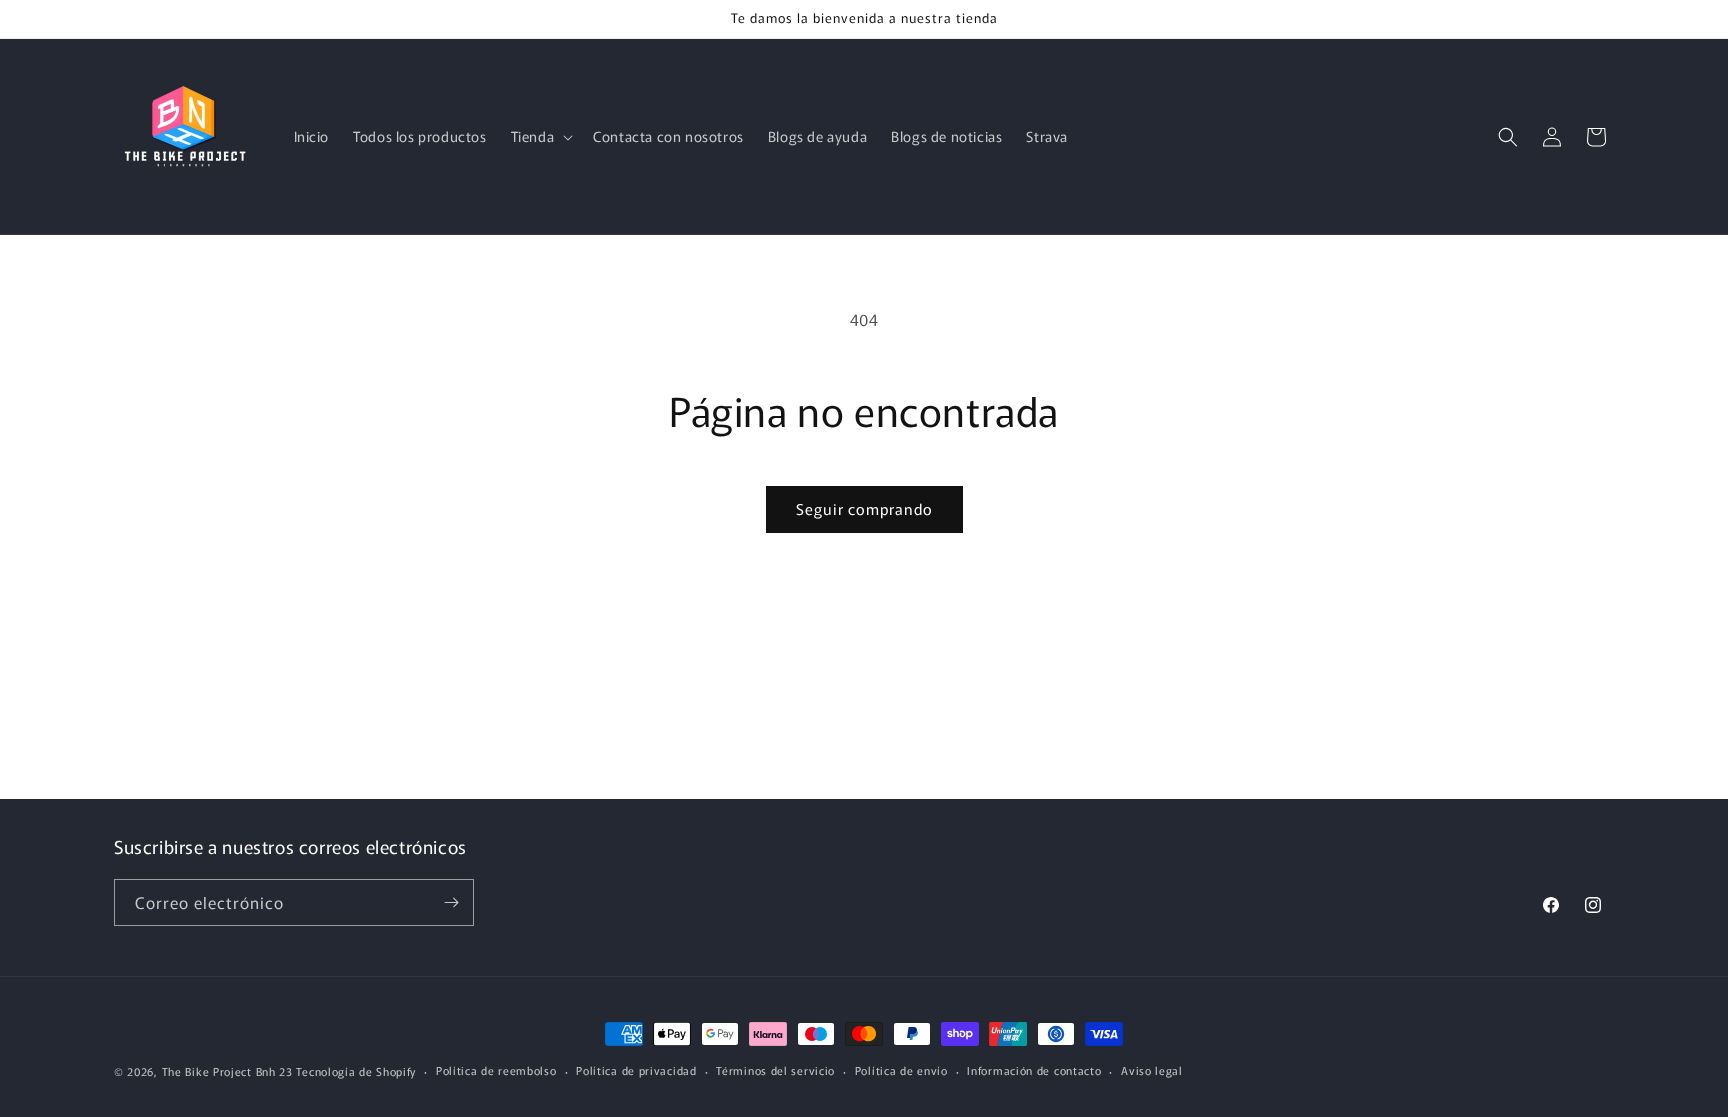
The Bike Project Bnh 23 (227, 1071)
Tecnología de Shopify (356, 1071)
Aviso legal (1152, 1070)
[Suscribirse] (451, 902)
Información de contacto (1034, 1070)
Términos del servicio (775, 1070)
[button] (540, 136)
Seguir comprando (864, 508)
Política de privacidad (636, 1070)
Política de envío (901, 1070)
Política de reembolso (496, 1070)
